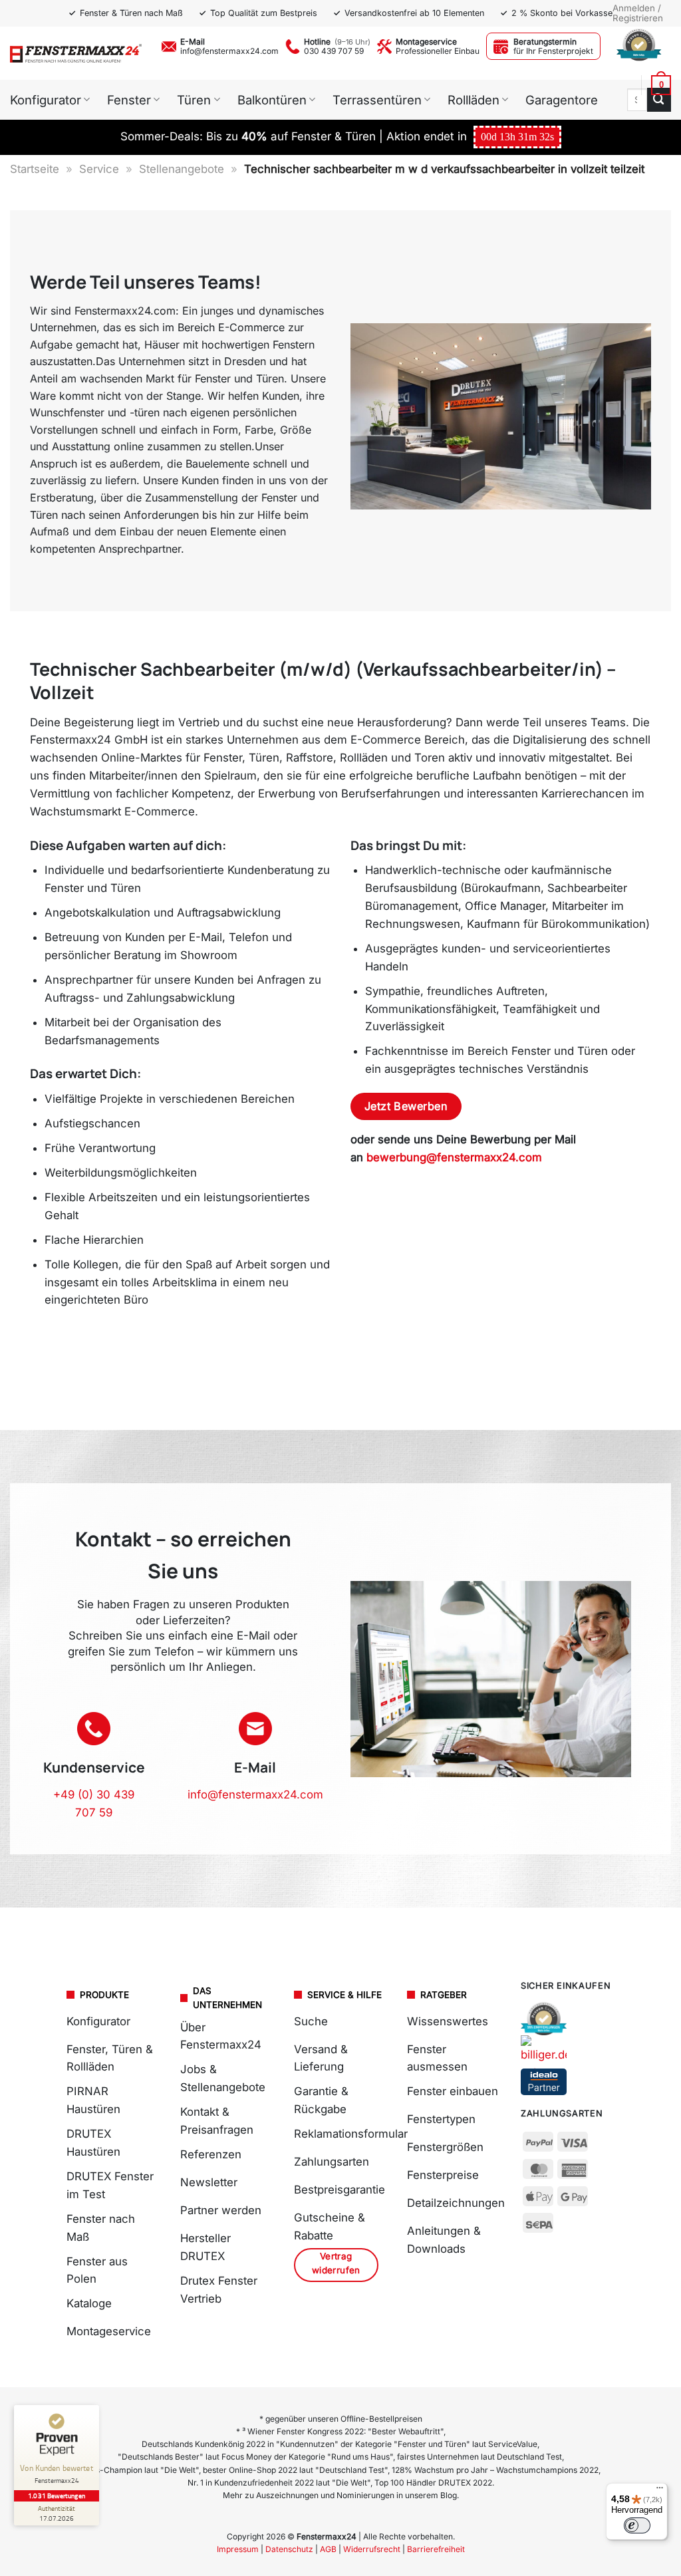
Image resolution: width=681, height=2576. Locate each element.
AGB (328, 2549)
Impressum (238, 2549)
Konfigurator (46, 100)
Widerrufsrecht (372, 2549)
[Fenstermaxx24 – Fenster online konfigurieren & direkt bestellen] (76, 53)
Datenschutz (289, 2549)
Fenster (129, 100)
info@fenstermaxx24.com (229, 51)
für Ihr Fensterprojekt (553, 51)
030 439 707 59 (334, 51)
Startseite (35, 169)
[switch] (637, 2525)
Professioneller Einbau (438, 51)
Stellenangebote (182, 169)
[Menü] (660, 2491)
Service (99, 169)
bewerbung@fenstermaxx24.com (454, 1157)
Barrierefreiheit (436, 2549)
